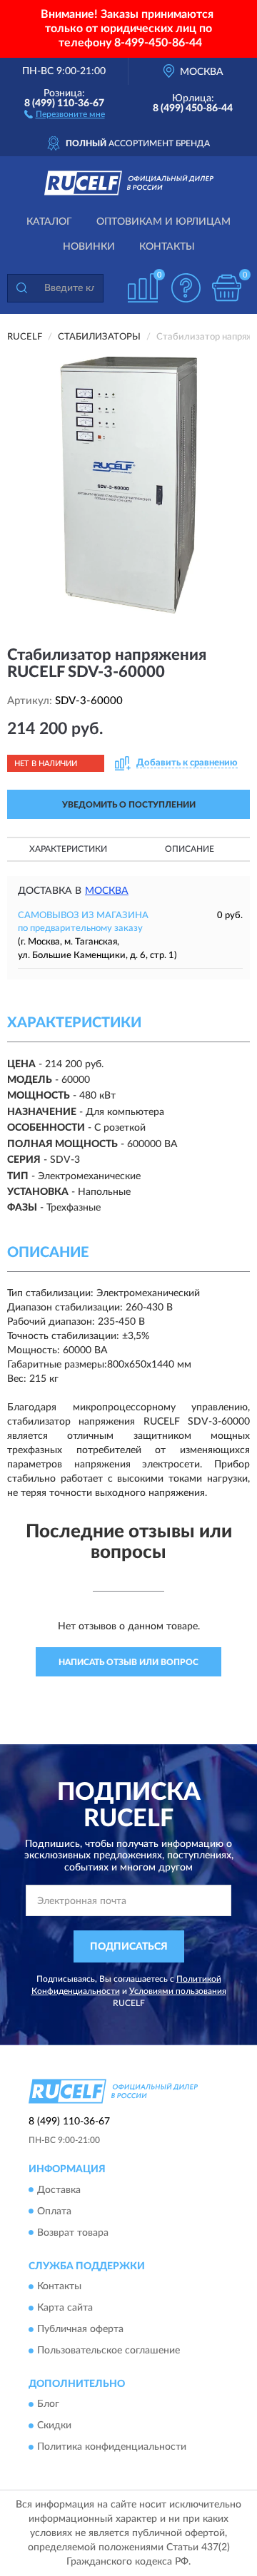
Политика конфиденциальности (112, 2448)
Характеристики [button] (68, 849)
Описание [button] (190, 849)
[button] (65, 113)
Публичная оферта (80, 2329)
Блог (48, 2405)
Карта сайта (65, 2308)
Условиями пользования (178, 1991)
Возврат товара (73, 2233)
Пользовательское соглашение (109, 2351)
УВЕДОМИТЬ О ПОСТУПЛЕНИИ (129, 805)
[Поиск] (21, 288)
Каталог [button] (49, 222)
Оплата (54, 2211)
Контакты (167, 247)
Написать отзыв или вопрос (128, 1662)
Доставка (59, 2190)
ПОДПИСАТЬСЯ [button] (129, 1947)
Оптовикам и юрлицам (163, 222)
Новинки (89, 247)
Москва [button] (107, 891)
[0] (226, 288)
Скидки (54, 2426)
